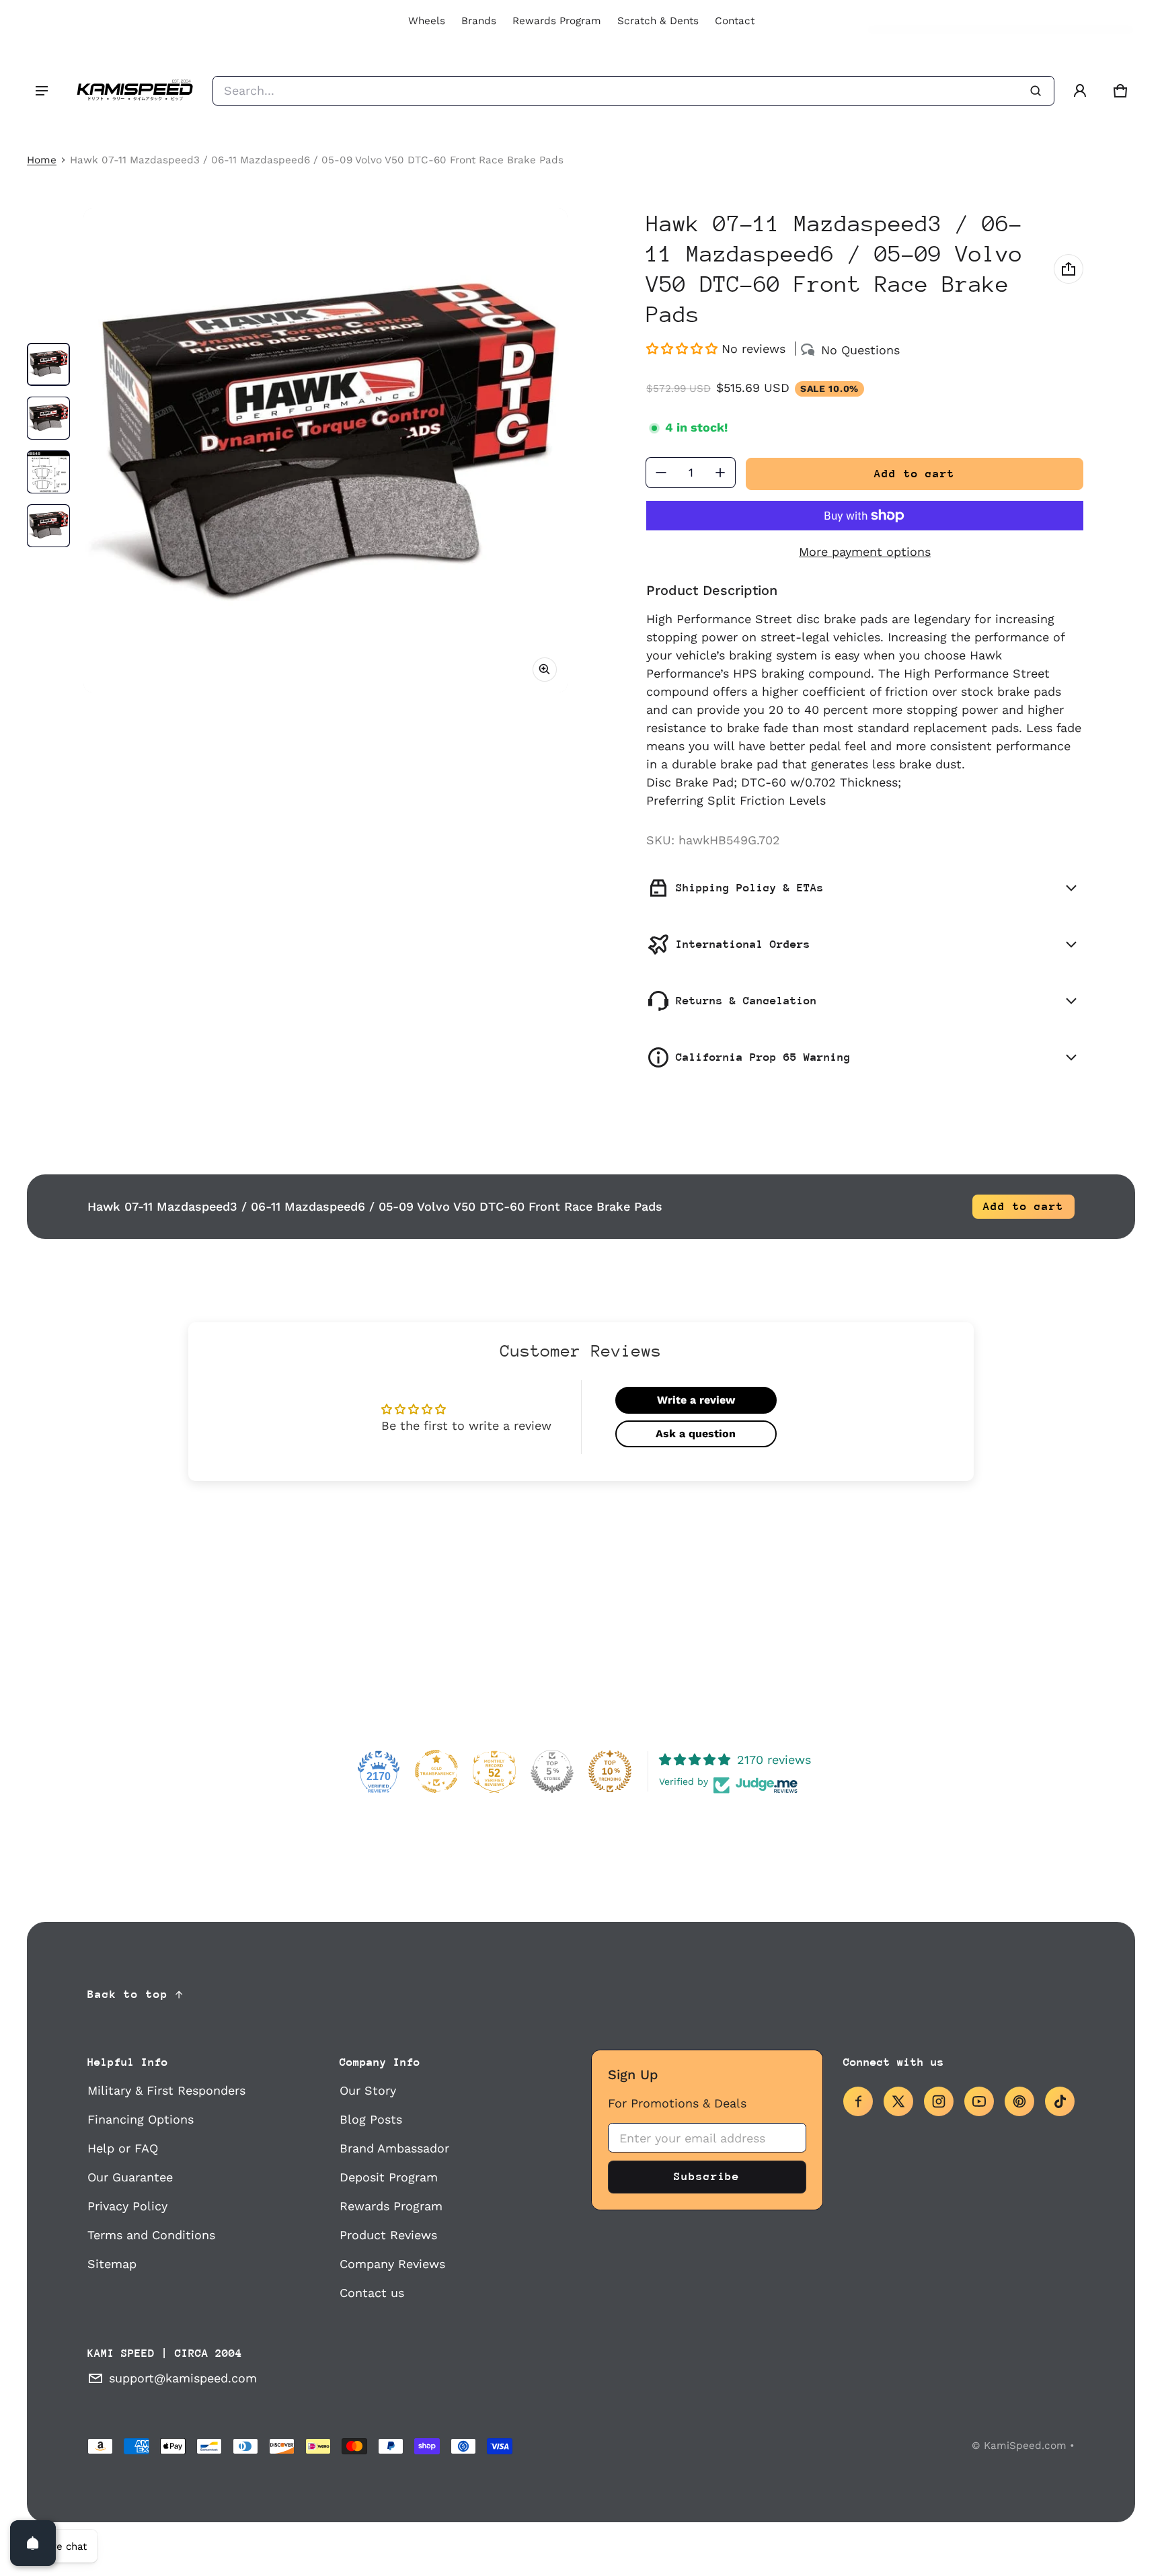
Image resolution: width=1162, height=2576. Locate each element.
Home (42, 160)
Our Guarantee (130, 2177)
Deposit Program (389, 2177)
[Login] (1080, 91)
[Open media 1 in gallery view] (48, 364)
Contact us (372, 2293)
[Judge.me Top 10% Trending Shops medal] (610, 1771)
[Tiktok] (1060, 2101)
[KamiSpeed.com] (134, 91)
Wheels (427, 21)
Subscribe (707, 2176)
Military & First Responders (166, 2090)
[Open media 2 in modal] (325, 450)
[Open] (33, 2543)
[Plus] (720, 473)
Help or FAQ (123, 2148)
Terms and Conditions (151, 2235)
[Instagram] (939, 2101)
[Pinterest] (1019, 2101)
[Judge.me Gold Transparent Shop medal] (436, 1771)
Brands (479, 21)
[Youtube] (979, 2101)
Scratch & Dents (658, 21)
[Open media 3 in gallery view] (48, 472)
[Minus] (661, 473)
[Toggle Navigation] (42, 91)
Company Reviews (392, 2264)
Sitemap (112, 2264)
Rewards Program (557, 21)
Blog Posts (371, 2119)
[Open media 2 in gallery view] (48, 418)
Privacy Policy (127, 2206)
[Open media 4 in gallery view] (48, 526)
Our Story (368, 2090)
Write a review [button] (696, 1400)
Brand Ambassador (394, 2148)
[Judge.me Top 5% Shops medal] (552, 1771)
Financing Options (141, 2119)
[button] (1120, 91)
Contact (735, 21)
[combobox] (633, 91)
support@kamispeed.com (183, 2378)
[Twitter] (898, 2101)
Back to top (128, 1994)
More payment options (865, 552)
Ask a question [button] (696, 1434)
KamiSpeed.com (1025, 2446)
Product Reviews (388, 2235)
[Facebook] (858, 2101)
